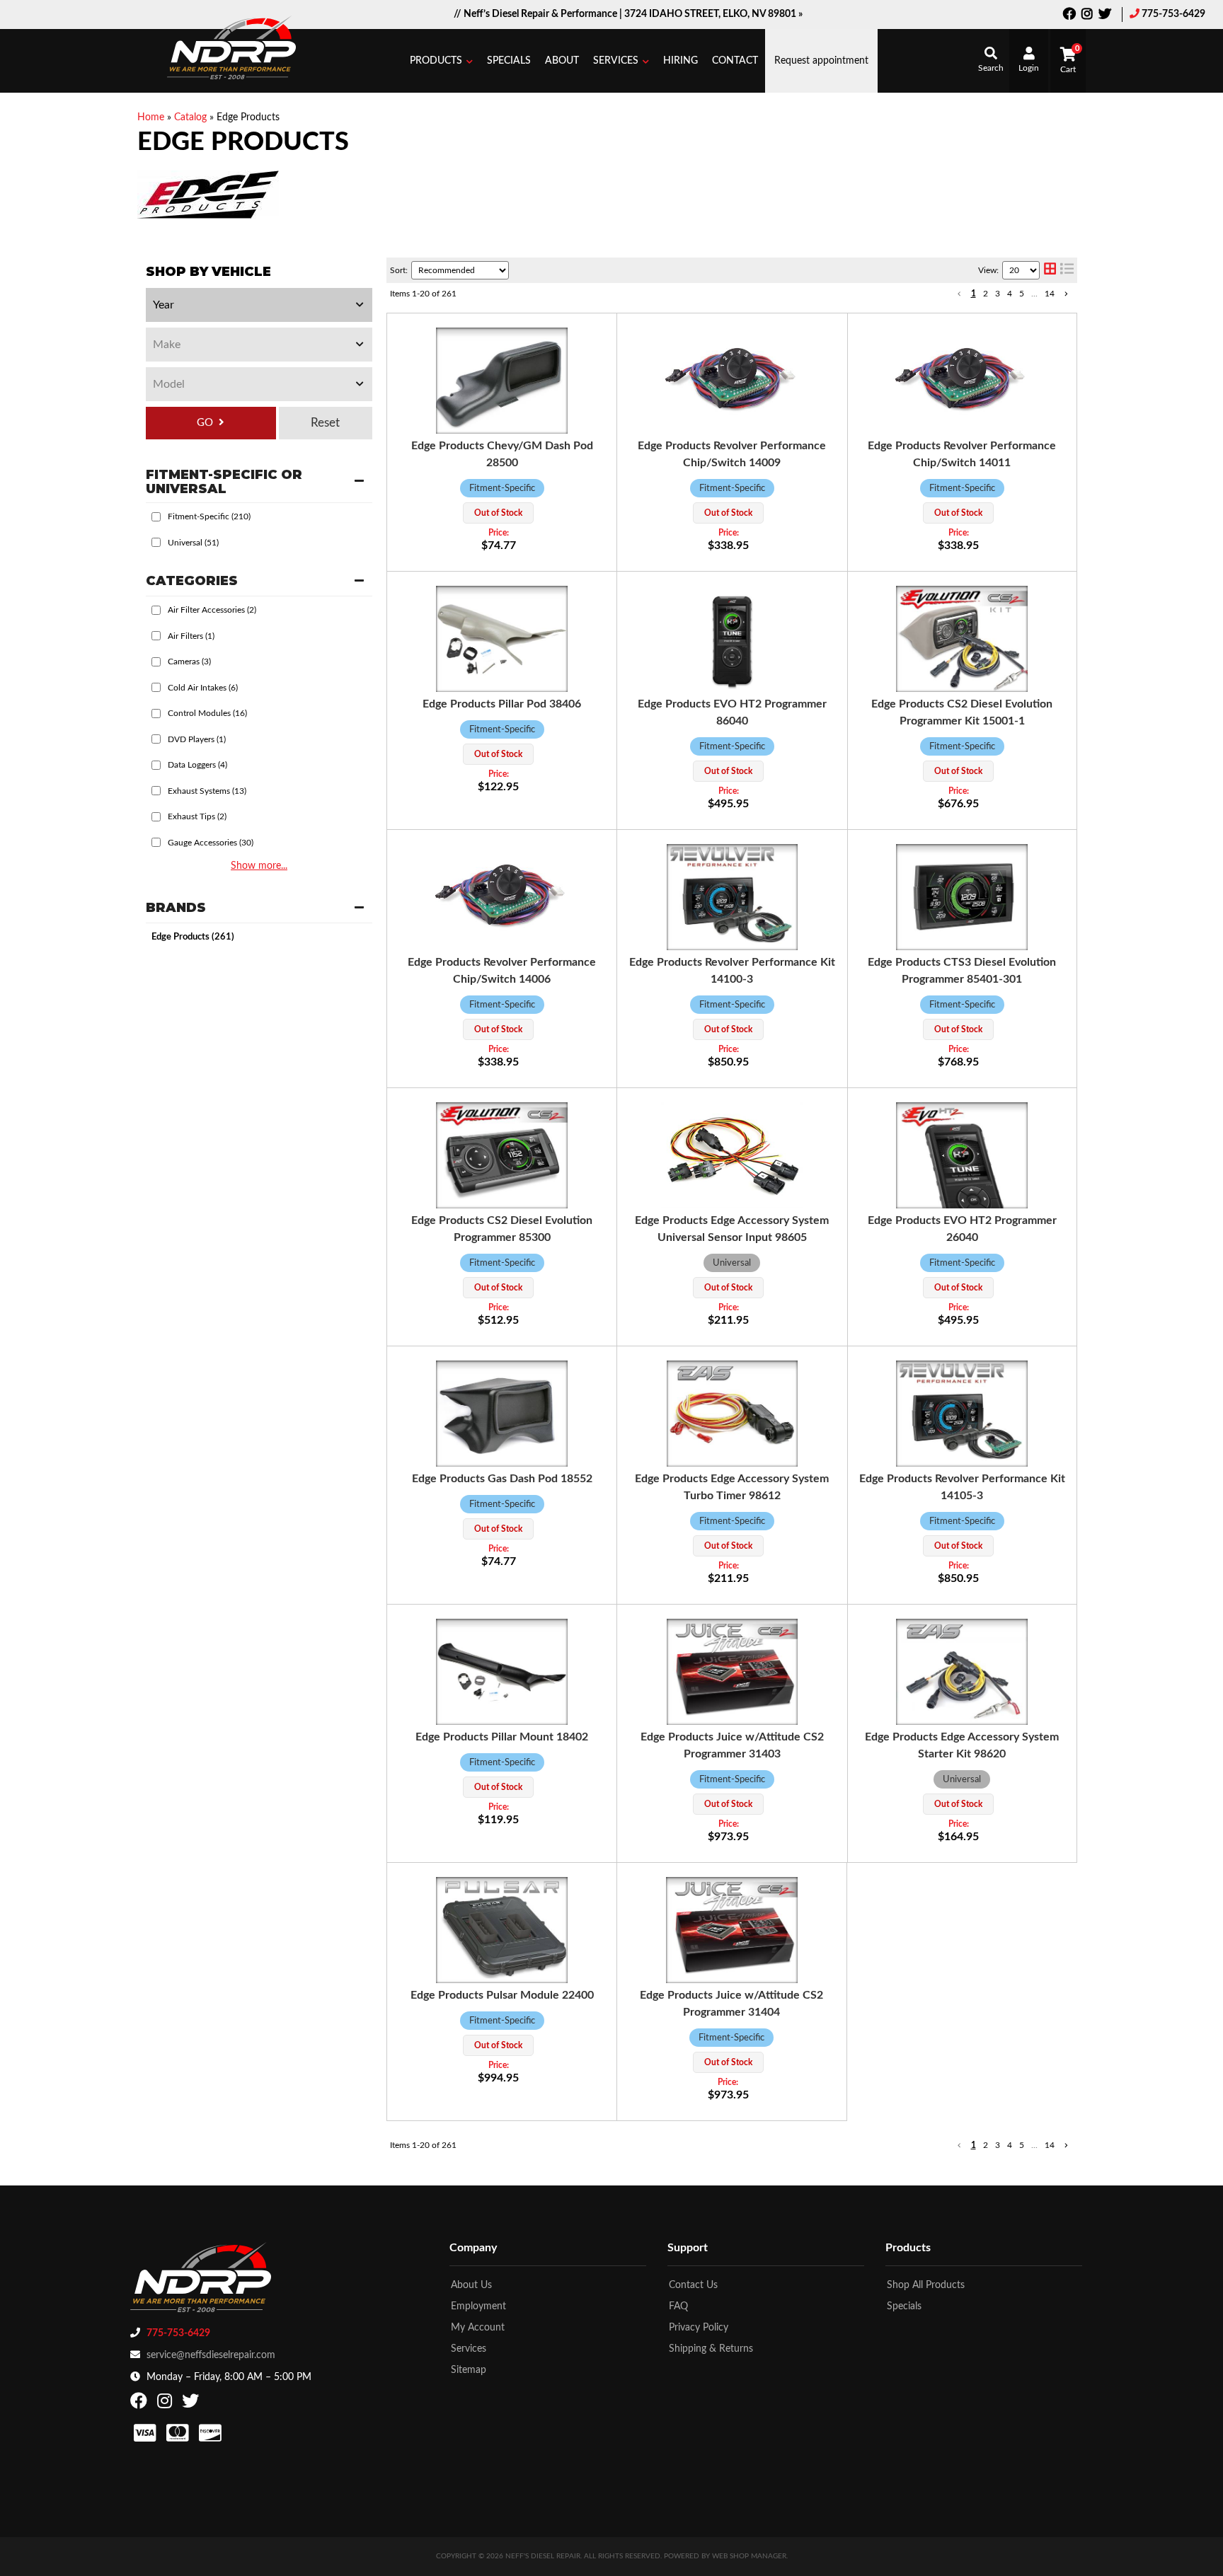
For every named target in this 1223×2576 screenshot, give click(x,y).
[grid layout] (1050, 270)
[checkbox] (156, 517)
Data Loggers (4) (197, 765)
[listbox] (259, 305)
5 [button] (1022, 294)
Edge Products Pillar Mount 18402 (502, 1737)
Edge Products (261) (193, 937)
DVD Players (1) (197, 739)
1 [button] (974, 294)
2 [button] (986, 294)
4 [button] (1010, 294)
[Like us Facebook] (1069, 16)
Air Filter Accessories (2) (212, 610)
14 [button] (1050, 294)
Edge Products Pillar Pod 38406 (502, 704)
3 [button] (998, 294)
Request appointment (821, 61)
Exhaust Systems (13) (207, 791)
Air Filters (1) (191, 636)
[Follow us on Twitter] (1105, 16)
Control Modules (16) (207, 713)
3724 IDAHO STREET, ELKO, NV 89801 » (713, 14)
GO (205, 423)
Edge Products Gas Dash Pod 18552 (502, 1479)
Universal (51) (193, 543)
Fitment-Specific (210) (209, 516)
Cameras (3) (189, 662)
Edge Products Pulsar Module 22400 (502, 1995)
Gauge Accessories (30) (211, 843)
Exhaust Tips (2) (197, 816)
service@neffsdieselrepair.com (211, 2355)
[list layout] (1067, 270)
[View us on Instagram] (1087, 16)
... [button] (1034, 294)
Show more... (259, 866)
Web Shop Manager (749, 2556)
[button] (441, 61)
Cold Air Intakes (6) (203, 688)
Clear (326, 423)
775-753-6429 (1173, 14)
